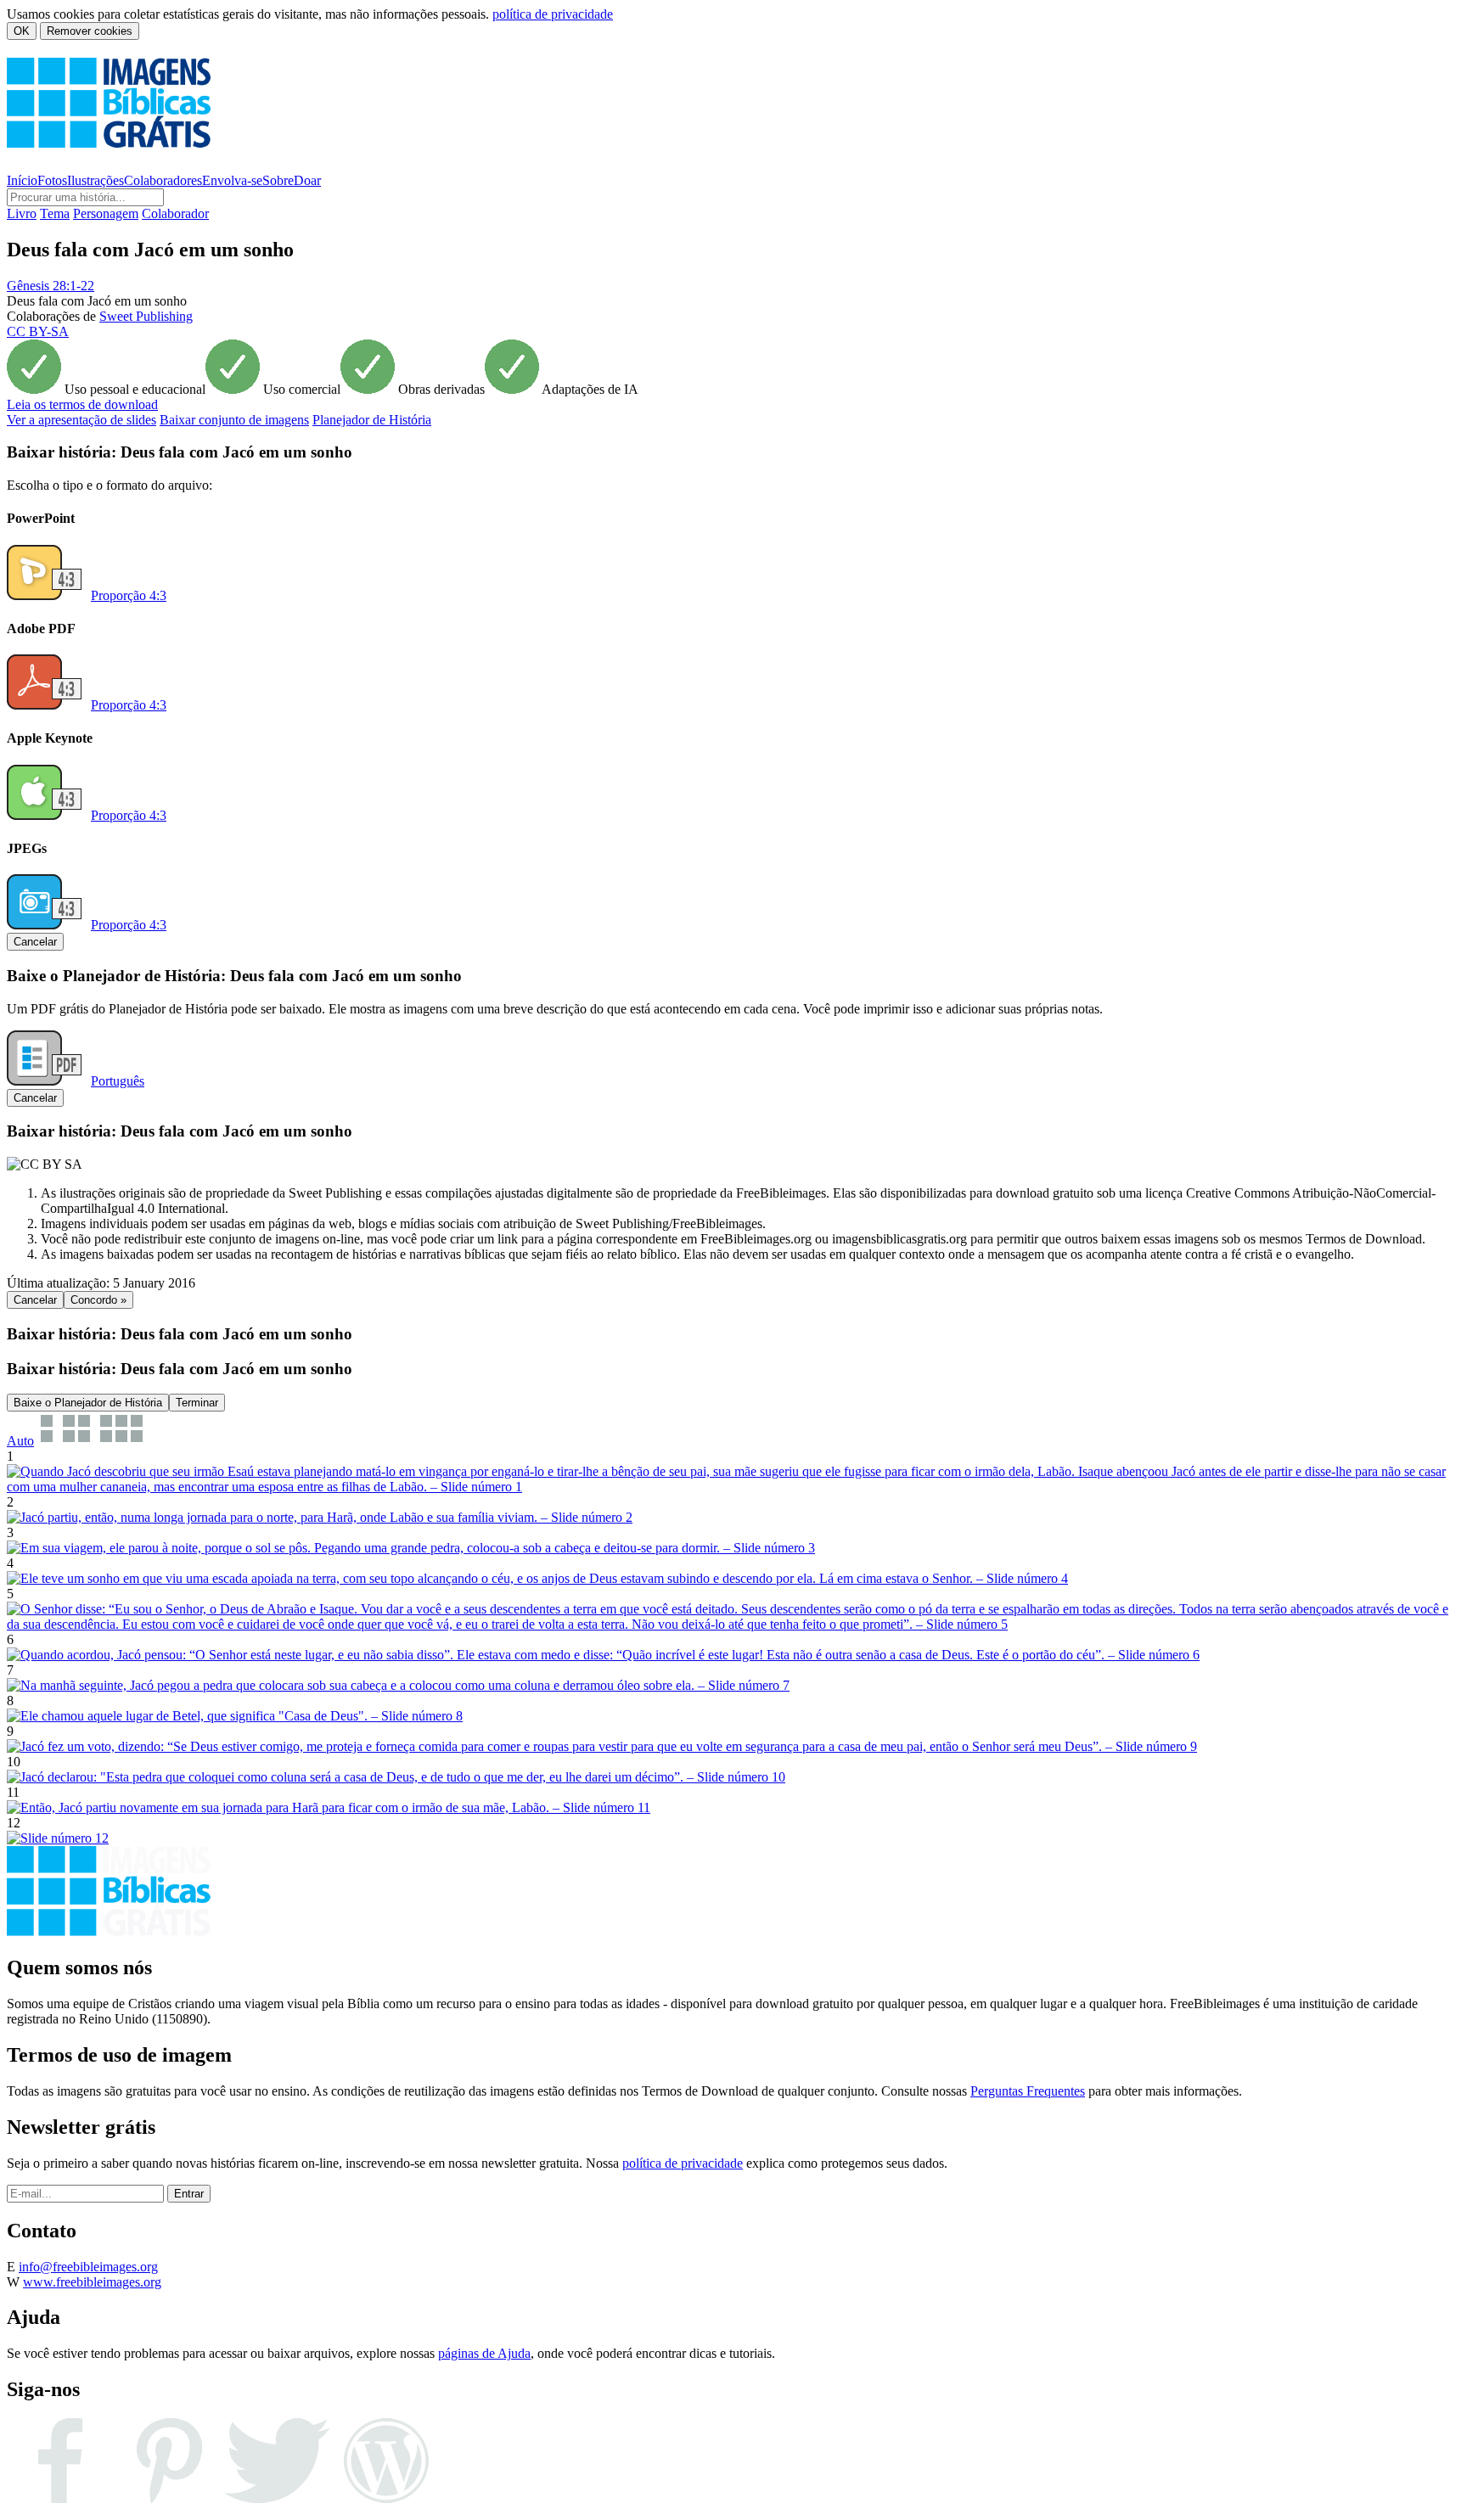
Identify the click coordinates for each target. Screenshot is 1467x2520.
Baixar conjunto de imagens (234, 420)
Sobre (278, 180)
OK (22, 31)
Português (118, 1081)
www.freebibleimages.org (92, 2282)
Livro (22, 213)
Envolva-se (232, 180)
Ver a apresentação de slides (81, 420)
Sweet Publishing (146, 316)
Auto (20, 1441)
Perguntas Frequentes (1028, 2091)
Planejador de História (372, 420)
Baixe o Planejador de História (88, 1403)
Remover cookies (90, 31)
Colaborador (175, 213)
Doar (307, 180)
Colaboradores (163, 180)
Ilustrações (96, 180)
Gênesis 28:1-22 (51, 286)
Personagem (106, 213)
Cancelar (35, 942)
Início (22, 180)
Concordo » (98, 1300)
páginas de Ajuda (484, 2353)
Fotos (52, 180)
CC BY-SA (38, 331)
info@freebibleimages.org (88, 2267)
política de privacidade (553, 14)
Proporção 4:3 (129, 595)
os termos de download (82, 404)
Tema (55, 213)
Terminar (197, 1403)
